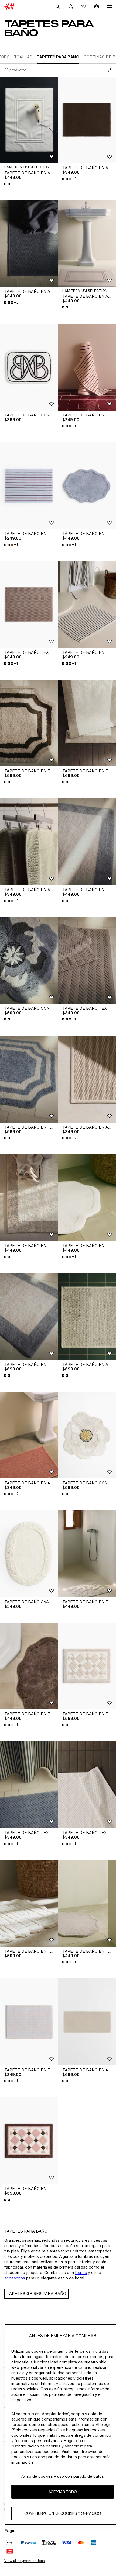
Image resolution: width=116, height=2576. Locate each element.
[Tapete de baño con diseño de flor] (29, 961)
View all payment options (24, 2561)
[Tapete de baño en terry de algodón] (87, 367)
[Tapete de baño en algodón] (87, 120)
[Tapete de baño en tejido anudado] (87, 723)
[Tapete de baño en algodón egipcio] (29, 120)
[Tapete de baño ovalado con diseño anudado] (29, 1554)
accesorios (15, 2278)
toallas (81, 2273)
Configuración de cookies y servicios (63, 2513)
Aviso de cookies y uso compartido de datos (63, 2476)
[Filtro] (108, 70)
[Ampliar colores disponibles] (8, 184)
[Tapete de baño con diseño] (29, 367)
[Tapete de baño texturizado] (29, 604)
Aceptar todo (63, 2492)
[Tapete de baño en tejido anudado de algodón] (87, 486)
